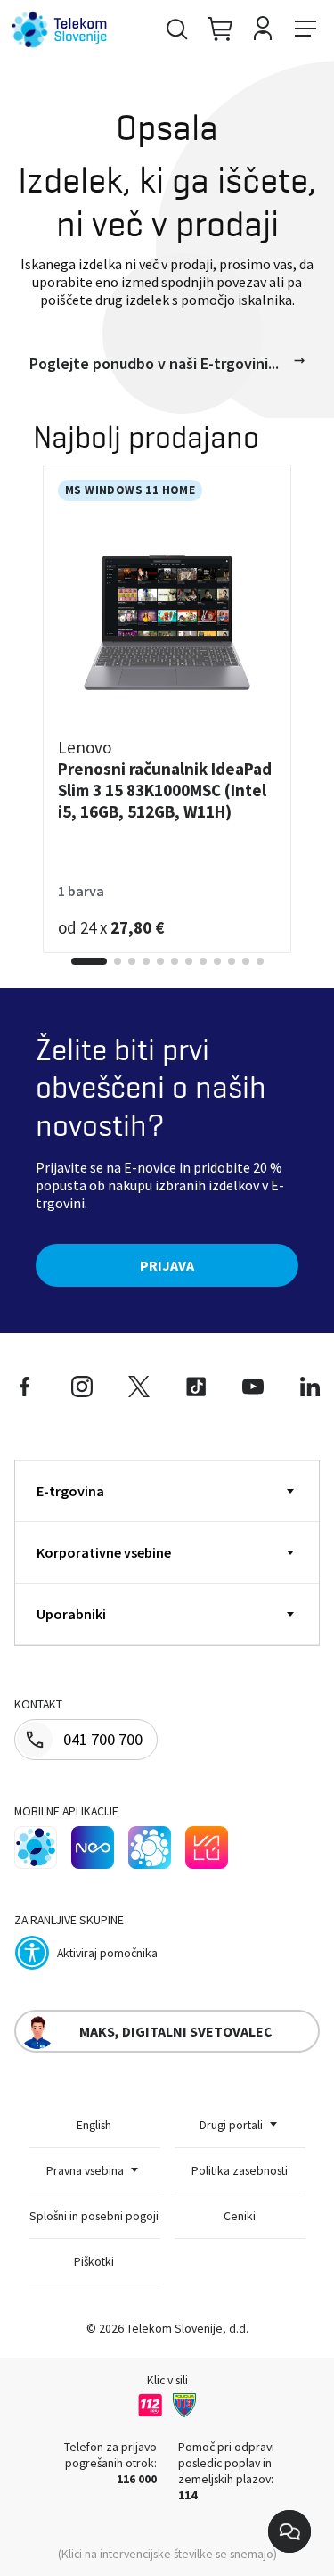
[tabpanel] (167, 709)
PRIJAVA (167, 1265)
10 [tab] (232, 961)
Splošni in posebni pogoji (94, 2216)
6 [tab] (175, 961)
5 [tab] (160, 961)
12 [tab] (260, 961)
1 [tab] (89, 961)
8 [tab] (203, 961)
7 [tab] (189, 961)
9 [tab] (217, 961)
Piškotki (94, 2261)
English (94, 2125)
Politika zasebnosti (240, 2170)
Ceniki (240, 2216)
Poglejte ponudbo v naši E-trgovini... (154, 363)
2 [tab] (118, 961)
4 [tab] (146, 961)
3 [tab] (132, 961)
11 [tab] (246, 961)
